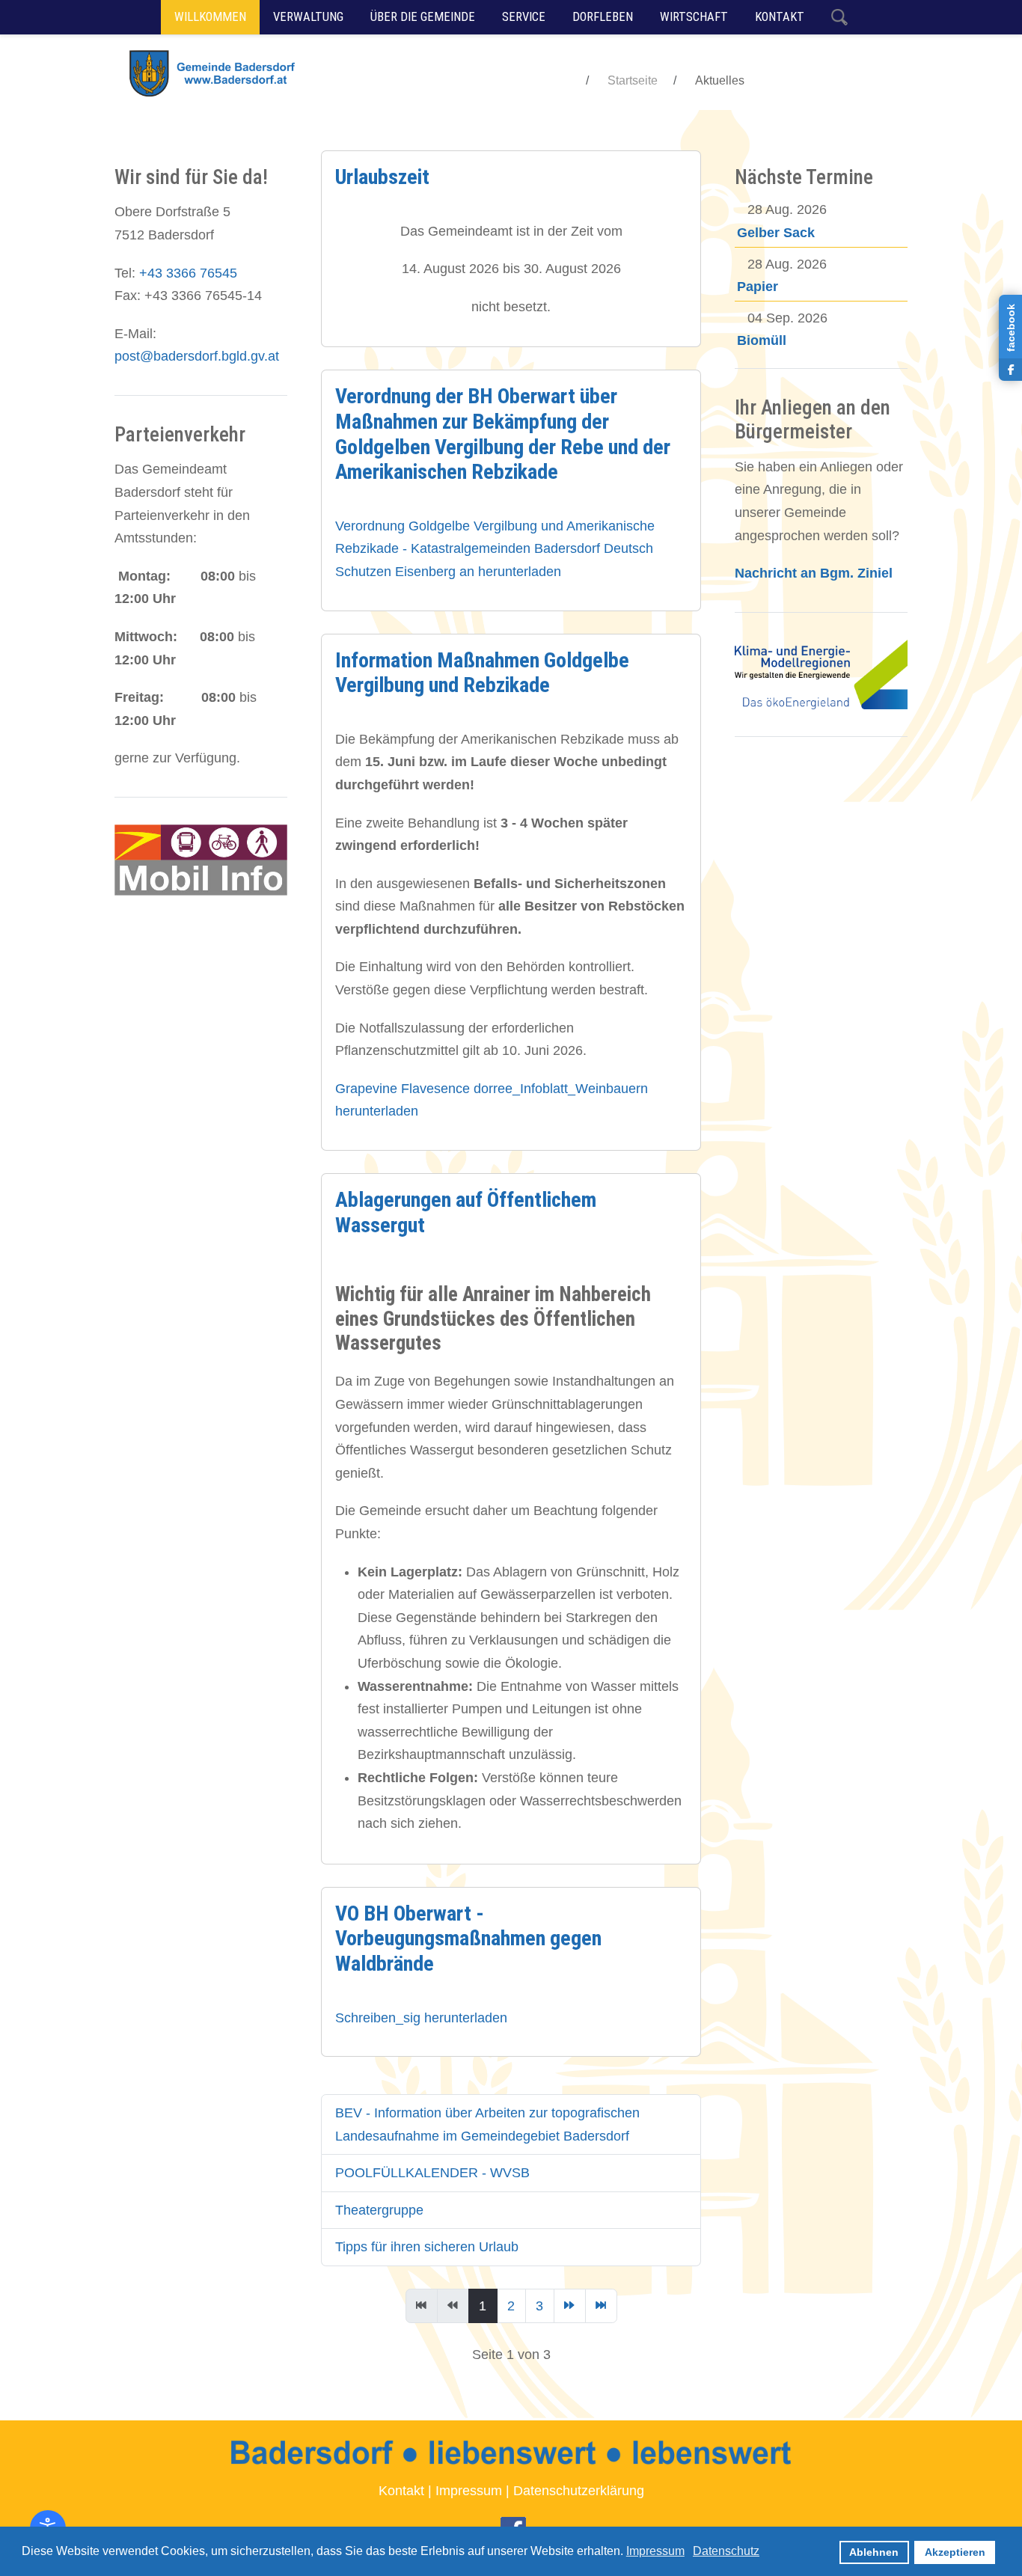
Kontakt (401, 2491)
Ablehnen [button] (874, 2552)
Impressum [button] (655, 2551)
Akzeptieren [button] (955, 2552)
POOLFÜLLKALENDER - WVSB (432, 2173)
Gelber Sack (776, 233)
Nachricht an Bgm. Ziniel (814, 573)
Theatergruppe (379, 2210)
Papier (758, 287)
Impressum (469, 2491)
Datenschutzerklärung (579, 2491)
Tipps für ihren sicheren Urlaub (427, 2247)
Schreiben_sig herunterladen (421, 2018)
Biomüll (762, 340)
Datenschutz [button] (726, 2551)
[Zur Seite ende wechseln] (601, 2306)
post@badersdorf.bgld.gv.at (197, 356)
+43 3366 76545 (188, 273)
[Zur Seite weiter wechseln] (570, 2306)
